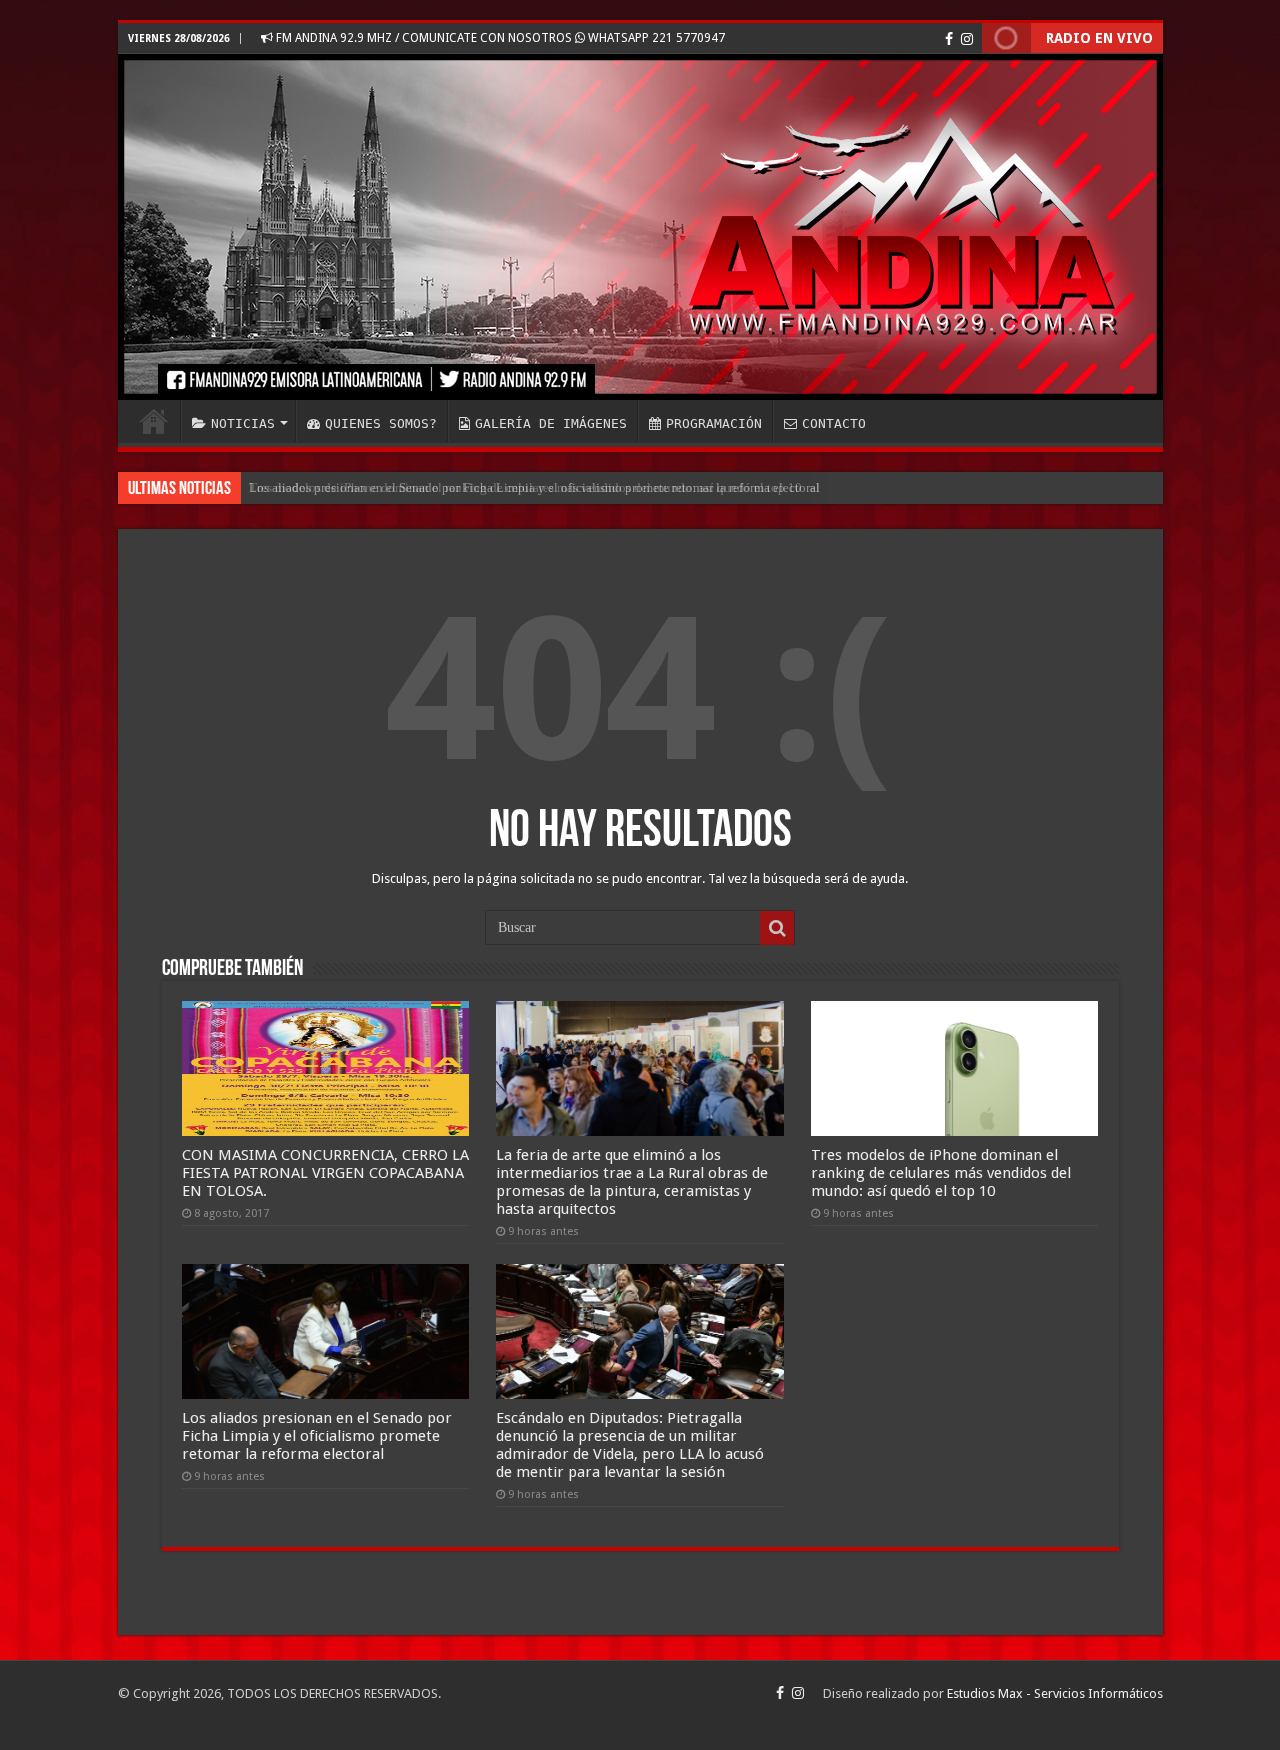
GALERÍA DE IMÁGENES (551, 423)
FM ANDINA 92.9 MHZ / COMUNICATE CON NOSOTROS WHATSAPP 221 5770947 (499, 38)
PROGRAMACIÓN (714, 423)
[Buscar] (777, 928)
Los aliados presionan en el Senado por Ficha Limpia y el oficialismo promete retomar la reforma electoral (534, 487)
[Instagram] (967, 39)
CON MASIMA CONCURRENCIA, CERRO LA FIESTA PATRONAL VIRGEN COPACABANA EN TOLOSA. (325, 1173)
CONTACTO (834, 423)
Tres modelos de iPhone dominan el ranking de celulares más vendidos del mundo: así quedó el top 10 (941, 1173)
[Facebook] (949, 39)
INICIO (154, 421)
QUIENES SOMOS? (381, 423)
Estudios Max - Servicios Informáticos (1055, 1693)
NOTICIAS (243, 423)
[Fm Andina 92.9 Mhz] (640, 227)
